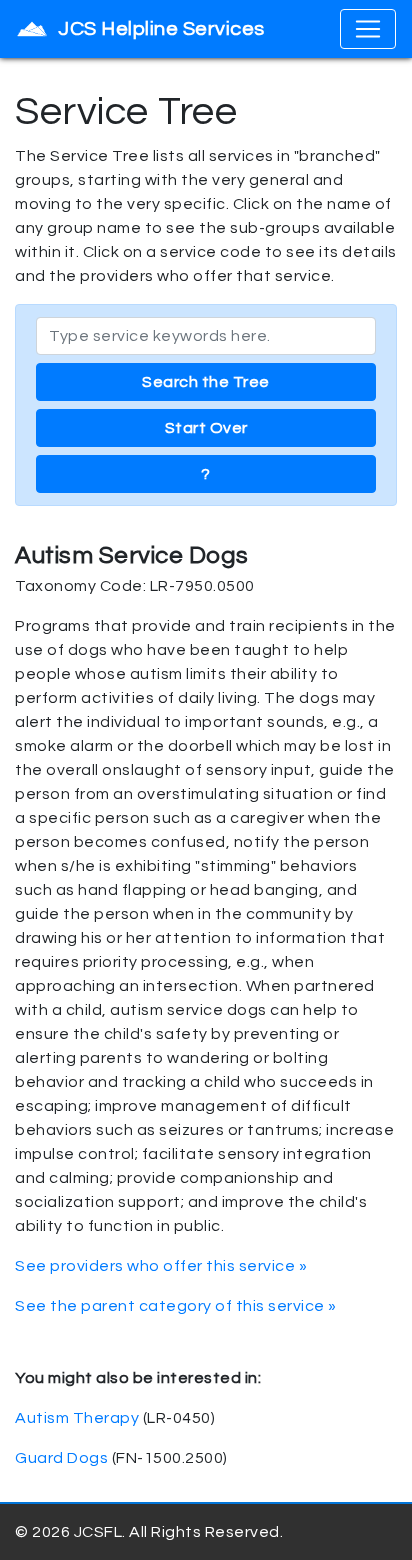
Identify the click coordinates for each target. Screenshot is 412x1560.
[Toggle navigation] (368, 29)
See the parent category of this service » (176, 1306)
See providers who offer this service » (161, 1266)
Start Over (206, 428)
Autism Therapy (77, 1418)
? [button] (206, 474)
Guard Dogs (61, 1458)
